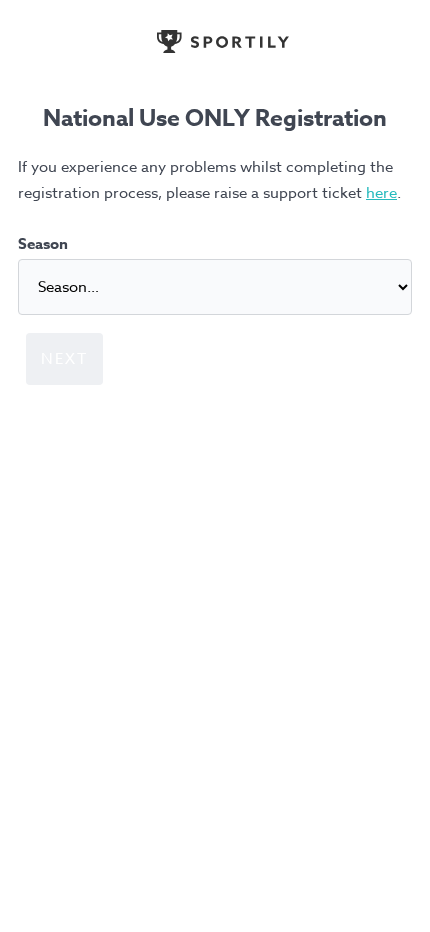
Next (64, 359)
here (381, 193)
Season (43, 243)
